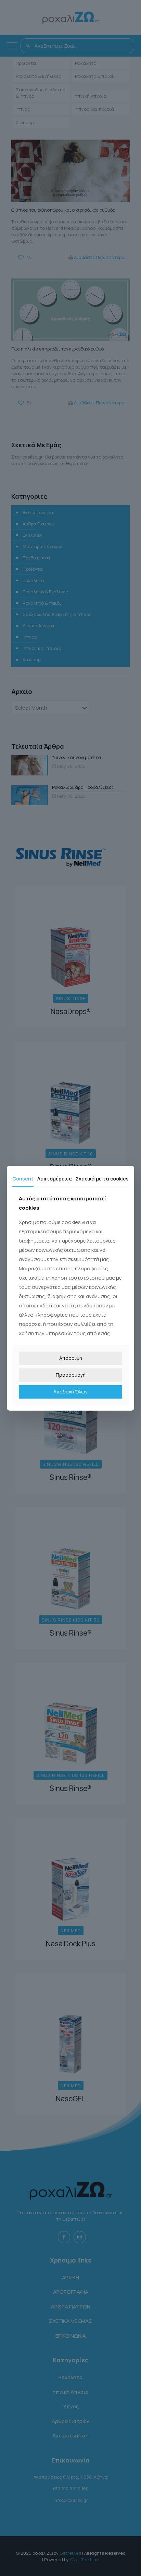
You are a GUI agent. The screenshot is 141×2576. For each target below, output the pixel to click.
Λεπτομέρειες (54, 1178)
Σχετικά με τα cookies (102, 1178)
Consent (23, 1178)
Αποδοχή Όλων (70, 1392)
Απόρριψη (71, 1358)
